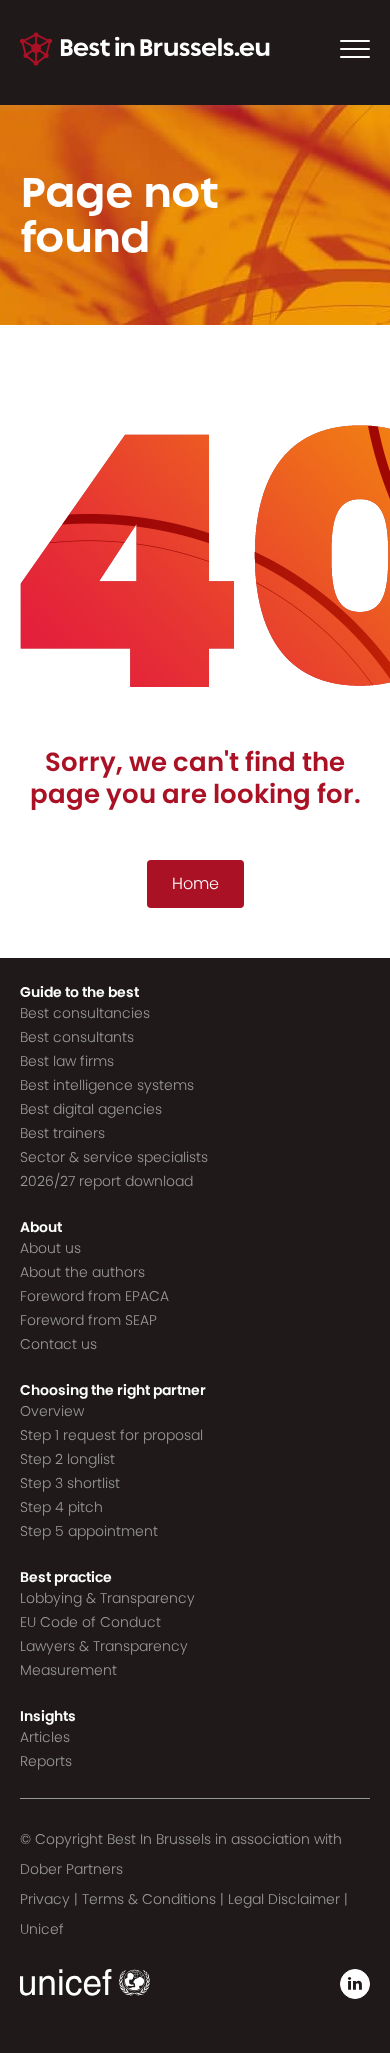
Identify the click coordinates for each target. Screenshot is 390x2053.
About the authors (82, 1272)
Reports (46, 1761)
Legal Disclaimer (284, 1899)
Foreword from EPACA (94, 1296)
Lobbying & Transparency (107, 1598)
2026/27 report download (106, 1181)
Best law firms (67, 1061)
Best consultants (77, 1037)
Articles (45, 1737)
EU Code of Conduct (90, 1622)
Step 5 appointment (89, 1531)
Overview (52, 1411)
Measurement (68, 1670)
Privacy (45, 1899)
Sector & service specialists (114, 1157)
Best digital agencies (91, 1109)
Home (195, 883)
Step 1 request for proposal (111, 1435)
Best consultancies (85, 1013)
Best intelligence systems (107, 1085)
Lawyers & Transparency (104, 1646)
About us (50, 1248)
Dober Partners (71, 1869)
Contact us (58, 1344)
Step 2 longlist (67, 1459)
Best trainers (62, 1133)
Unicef (42, 1929)
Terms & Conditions (149, 1899)
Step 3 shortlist (70, 1483)
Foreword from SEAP (88, 1320)
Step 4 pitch (61, 1507)
